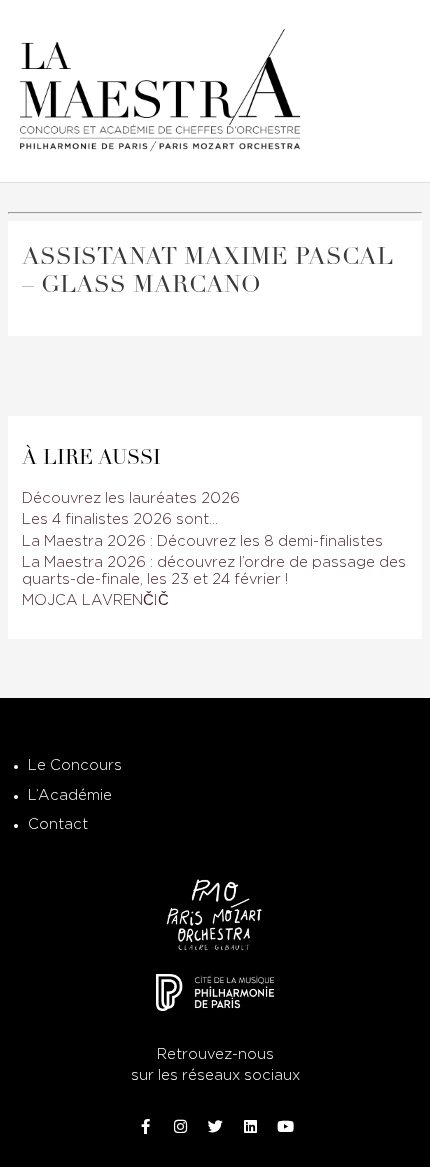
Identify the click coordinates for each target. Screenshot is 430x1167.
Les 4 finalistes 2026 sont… (120, 519)
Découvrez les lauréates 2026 (131, 498)
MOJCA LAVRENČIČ (95, 600)
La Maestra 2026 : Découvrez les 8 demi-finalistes (202, 541)
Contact (58, 824)
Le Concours (75, 765)
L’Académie (70, 795)
